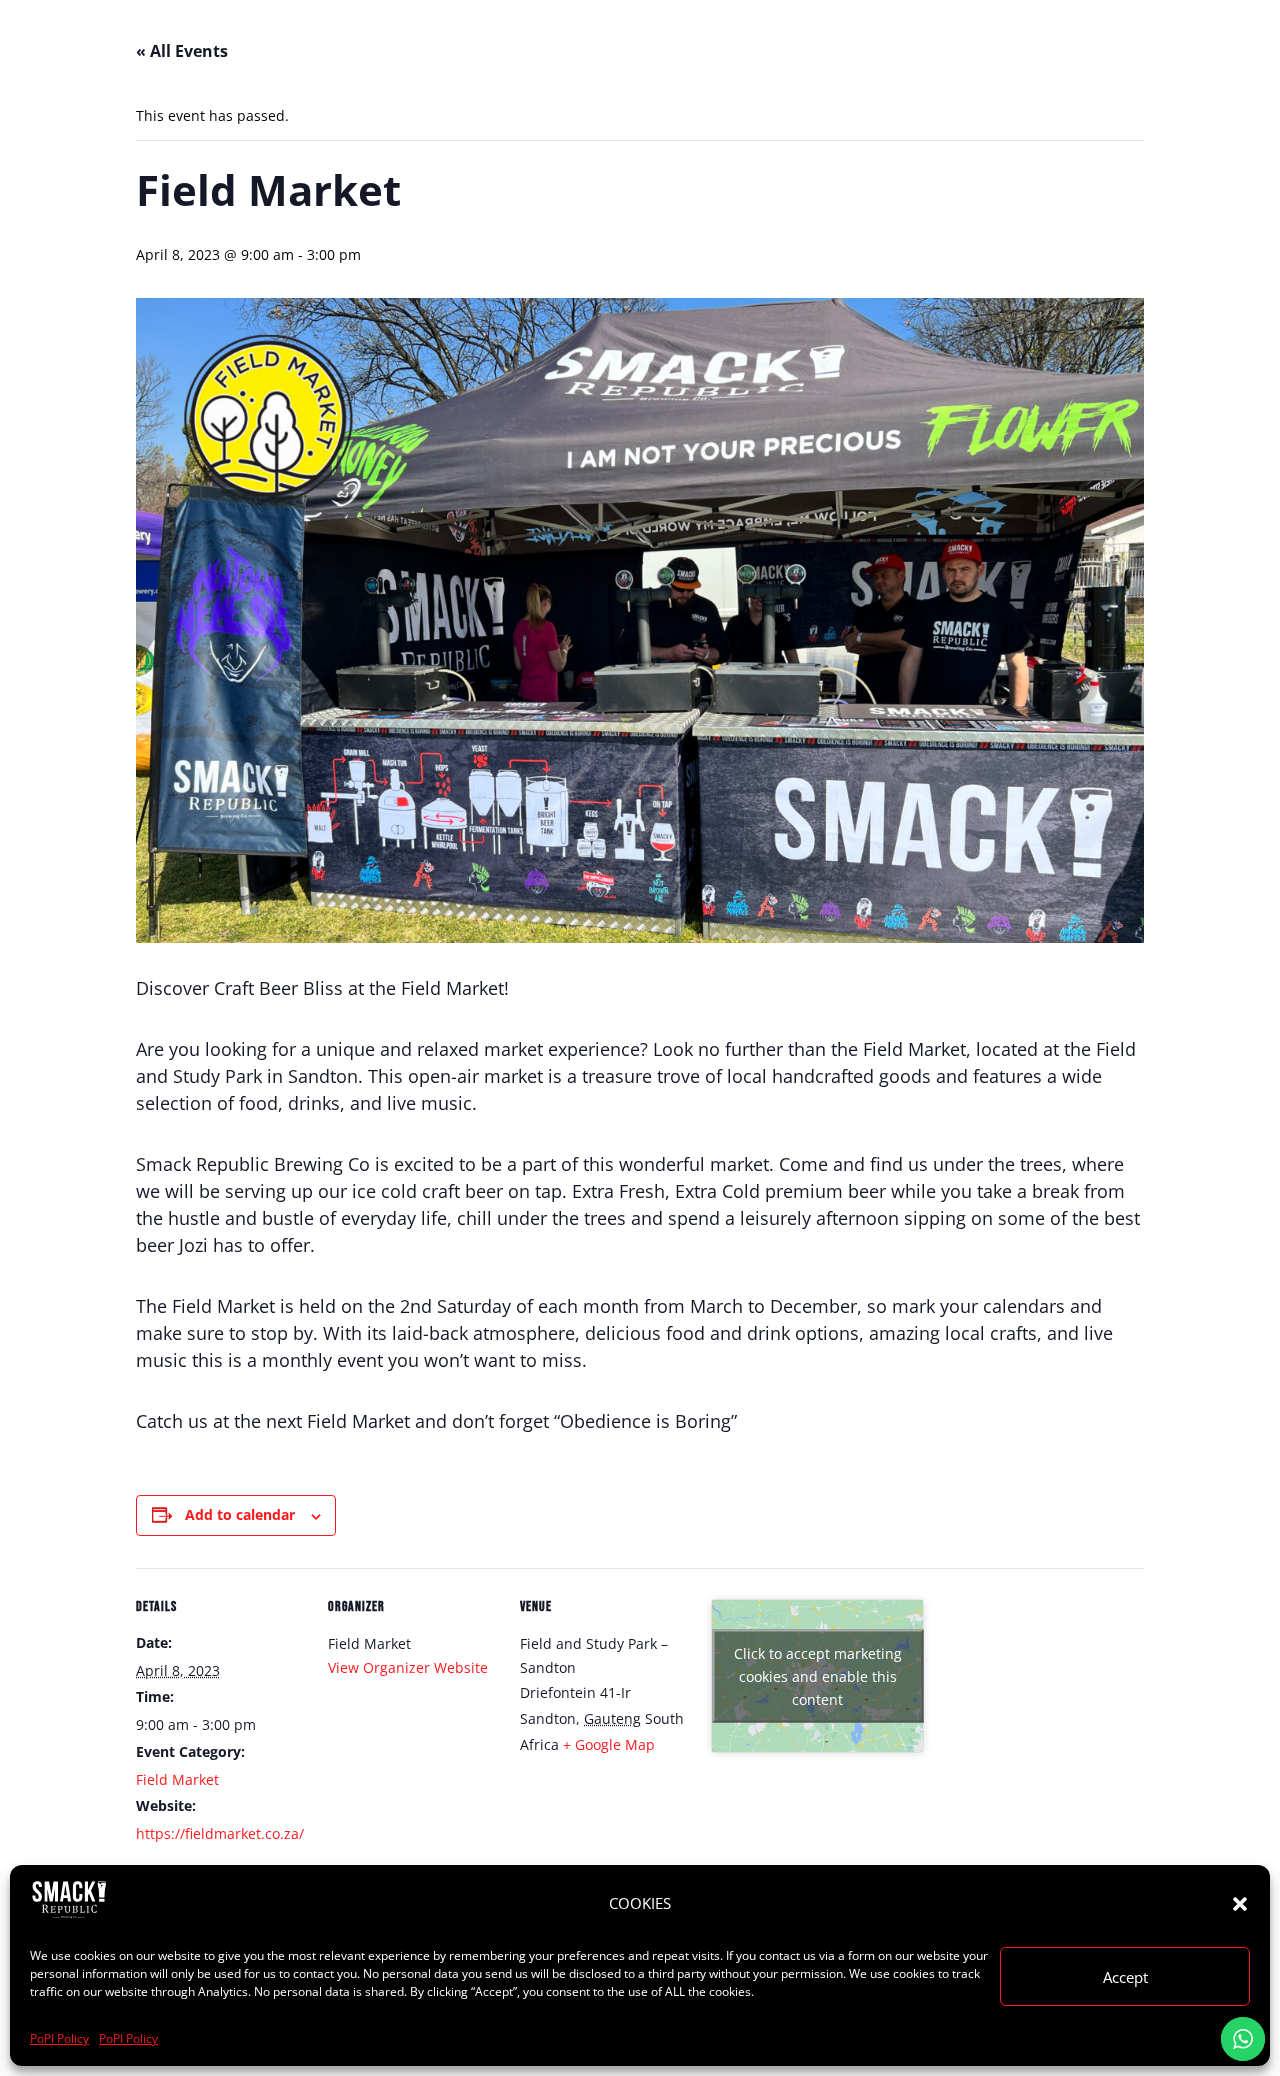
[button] (1240, 1904)
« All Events (182, 51)
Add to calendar (240, 1514)
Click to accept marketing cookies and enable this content (818, 1675)
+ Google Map (609, 1744)
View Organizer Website (408, 1667)
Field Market (177, 1779)
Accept (1125, 1977)
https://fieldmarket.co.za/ (220, 1833)
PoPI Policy (59, 2038)
